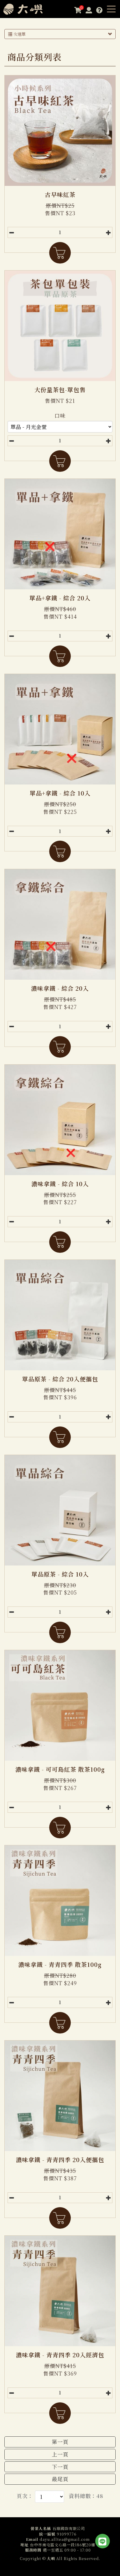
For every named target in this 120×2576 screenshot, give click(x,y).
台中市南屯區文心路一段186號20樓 (63, 2545)
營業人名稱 (41, 2529)
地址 (24, 2545)
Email (32, 2539)
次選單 (19, 34)
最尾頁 (60, 2479)
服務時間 (33, 2550)
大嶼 (28, 9)
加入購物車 (60, 253)
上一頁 (60, 2454)
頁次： (25, 2496)
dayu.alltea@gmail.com (65, 2539)
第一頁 (60, 2442)
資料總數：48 (86, 2496)
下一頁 (60, 2467)
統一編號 (47, 2534)
